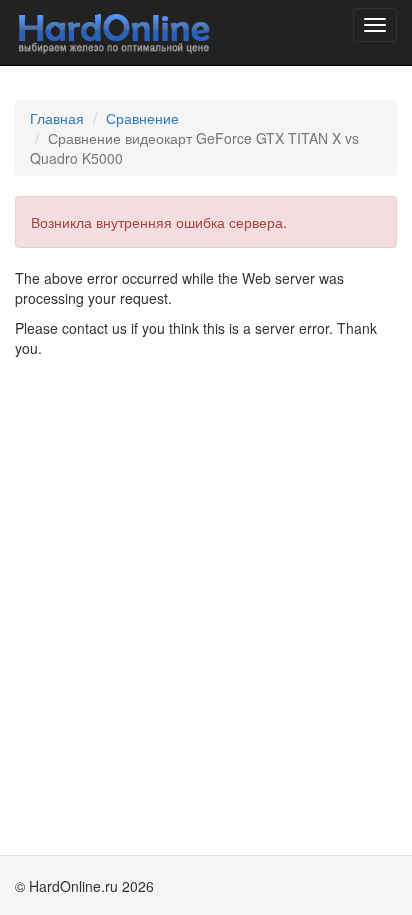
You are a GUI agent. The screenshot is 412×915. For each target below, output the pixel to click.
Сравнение (142, 118)
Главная (57, 118)
